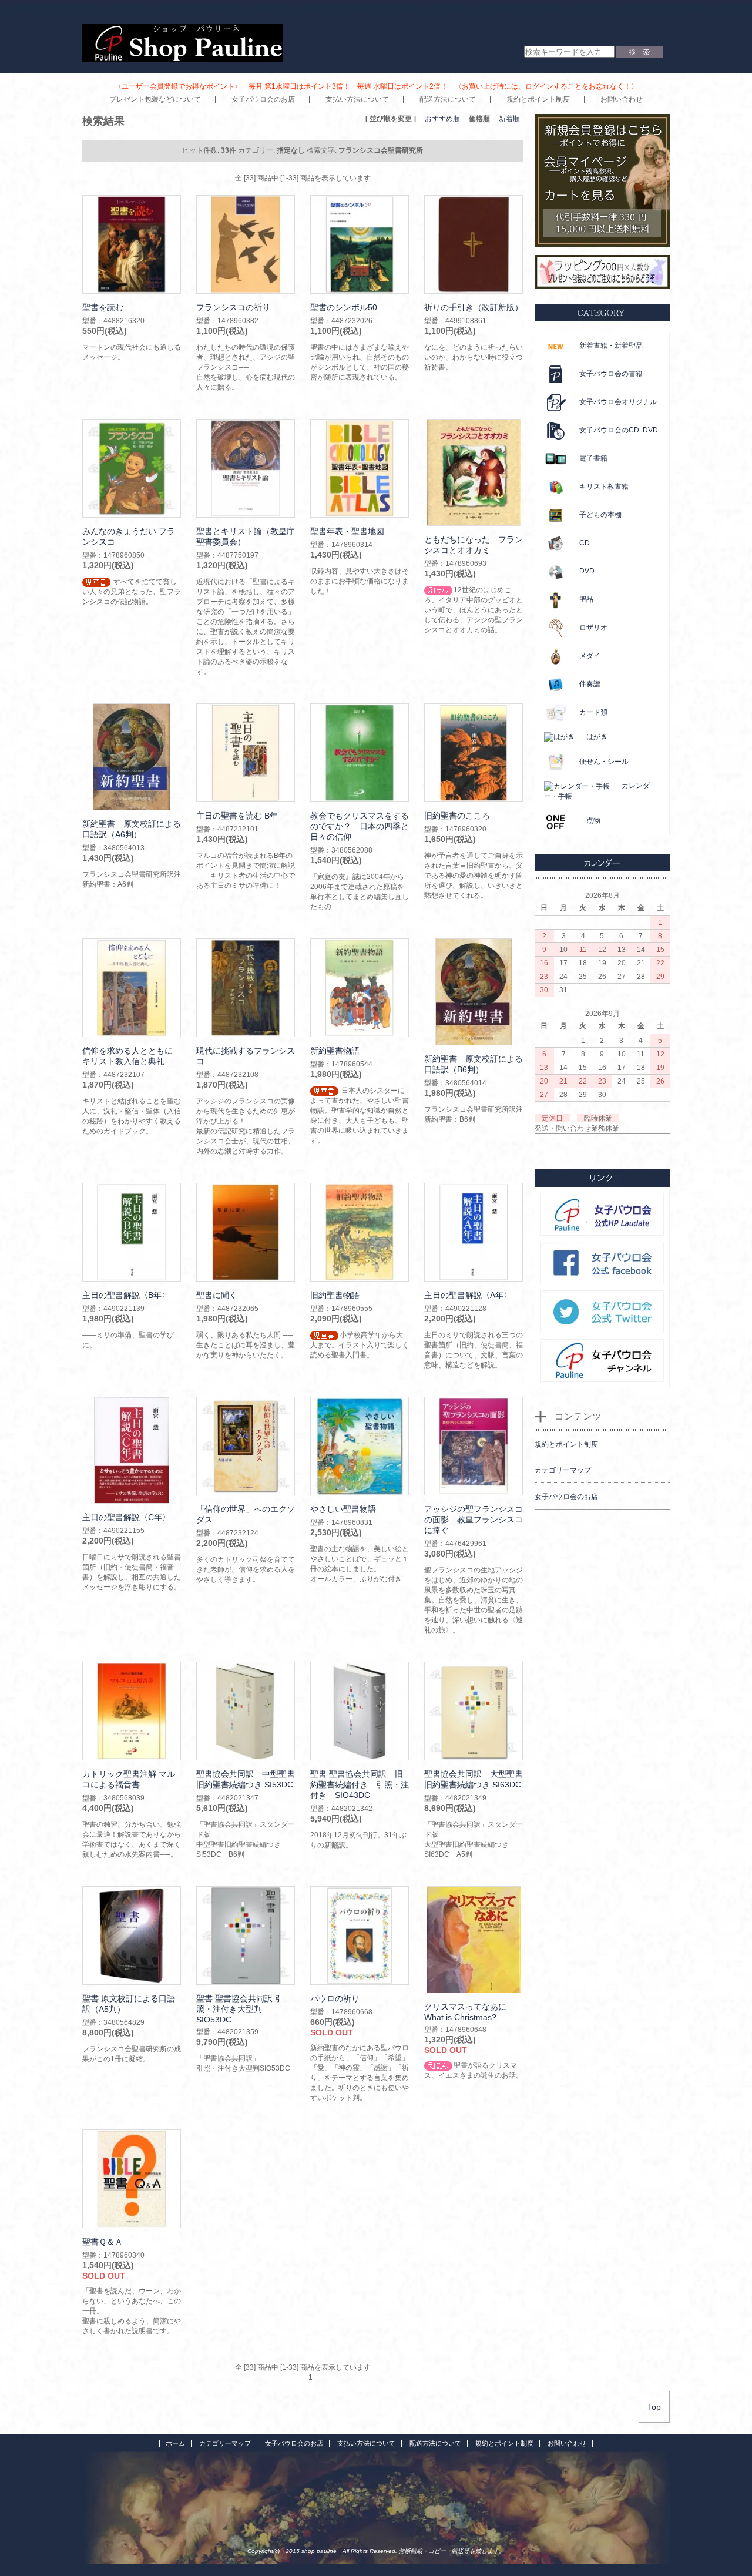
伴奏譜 (590, 684)
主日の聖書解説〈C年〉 (126, 1517)
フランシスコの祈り (233, 307)
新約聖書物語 (335, 1051)
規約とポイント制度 (538, 99)
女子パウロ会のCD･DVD (619, 430)
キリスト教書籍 (604, 487)
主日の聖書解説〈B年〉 (126, 1295)
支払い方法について (357, 99)
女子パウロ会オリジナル (618, 402)
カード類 (593, 712)
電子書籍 (593, 458)
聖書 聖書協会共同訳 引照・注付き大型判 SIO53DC (240, 2009)
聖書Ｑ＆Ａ (103, 2242)
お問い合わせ (622, 99)
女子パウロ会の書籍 (611, 374)
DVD (587, 571)
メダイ (590, 656)
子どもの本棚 (600, 515)
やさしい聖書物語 (343, 1509)
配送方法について (448, 99)
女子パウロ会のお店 (263, 99)
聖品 (586, 599)
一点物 (590, 820)
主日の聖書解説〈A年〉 (468, 1295)
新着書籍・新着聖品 (611, 346)
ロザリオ (593, 628)
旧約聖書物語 (335, 1295)
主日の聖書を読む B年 (237, 816)
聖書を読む (103, 307)
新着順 (509, 119)
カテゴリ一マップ (225, 2443)
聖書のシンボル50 (344, 307)
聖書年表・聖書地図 (347, 531)
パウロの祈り (335, 1998)
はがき (597, 737)
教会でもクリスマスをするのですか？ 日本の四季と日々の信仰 (360, 826)
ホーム (175, 2443)
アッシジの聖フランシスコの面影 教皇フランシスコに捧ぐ (474, 1520)
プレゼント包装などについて (155, 99)
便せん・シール (604, 762)
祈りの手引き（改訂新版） (474, 307)
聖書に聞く (217, 1295)
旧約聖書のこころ (457, 816)
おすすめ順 (442, 119)
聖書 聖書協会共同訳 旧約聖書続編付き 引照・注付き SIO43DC (360, 1785)
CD (585, 543)
